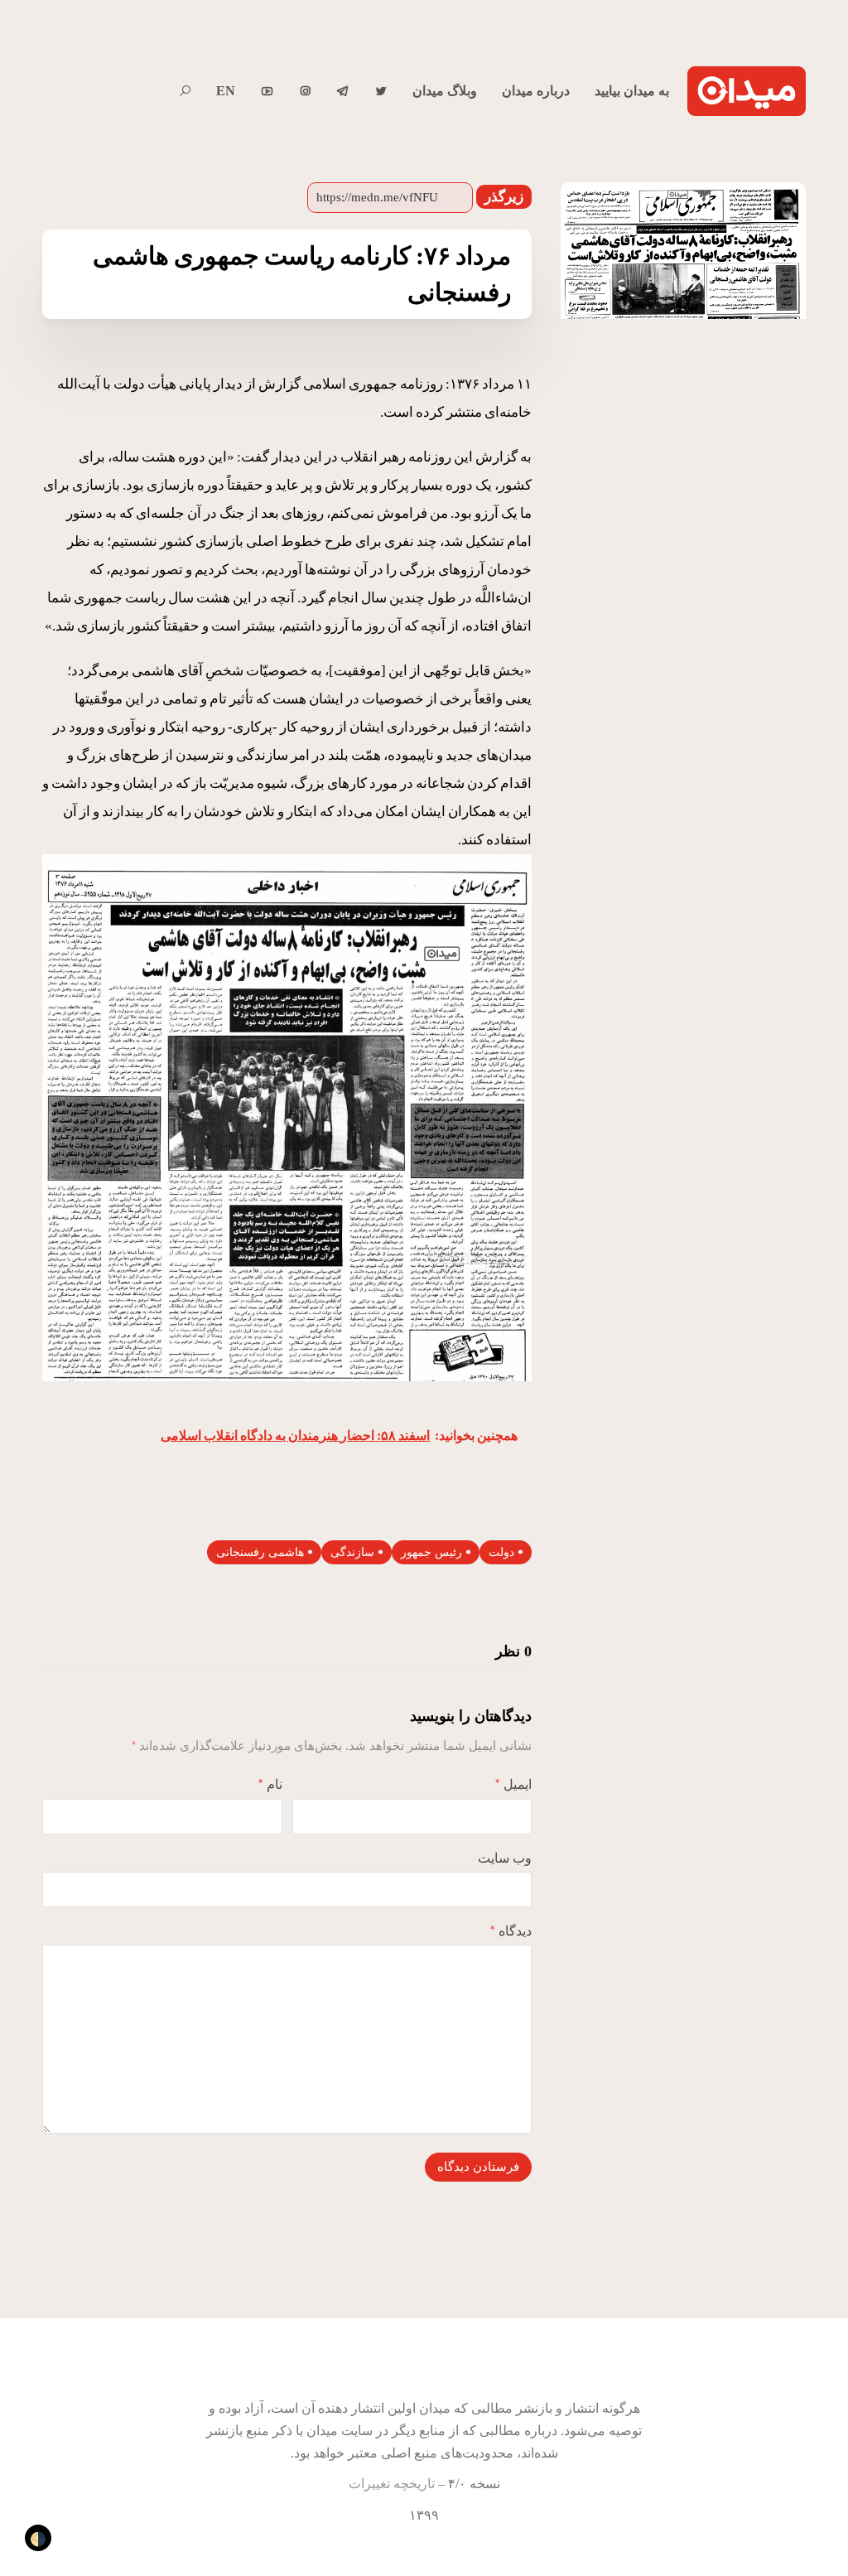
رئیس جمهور (431, 1552)
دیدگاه (511, 1931)
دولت (501, 1552)
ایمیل (513, 1784)
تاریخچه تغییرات (392, 2484)
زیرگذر (504, 197)
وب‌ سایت (505, 1858)
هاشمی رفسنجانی (260, 1552)
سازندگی (352, 1552)
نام (270, 1784)
